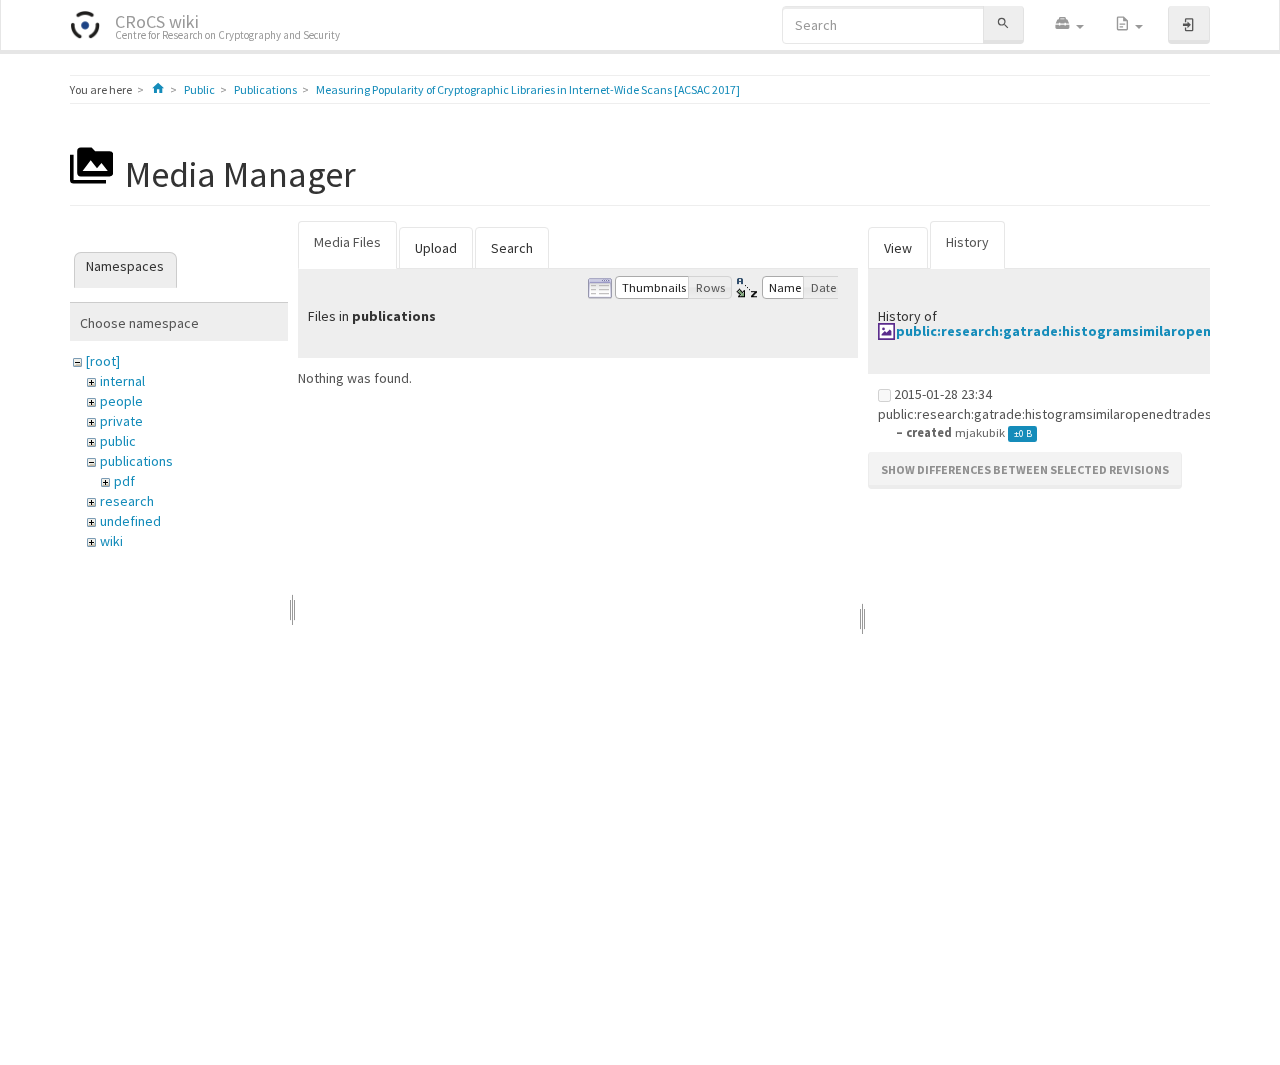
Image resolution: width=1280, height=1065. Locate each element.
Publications (265, 89)
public (118, 441)
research (127, 501)
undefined (130, 521)
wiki (111, 541)
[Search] (1003, 24)
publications (136, 461)
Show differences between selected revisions (1025, 469)
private (121, 421)
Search (512, 248)
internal (122, 381)
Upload (436, 248)
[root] (103, 361)
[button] (1069, 25)
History (967, 242)
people (121, 401)
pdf (124, 481)
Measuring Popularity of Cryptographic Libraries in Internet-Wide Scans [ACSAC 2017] (528, 89)
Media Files (347, 242)
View (898, 248)
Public (199, 89)
